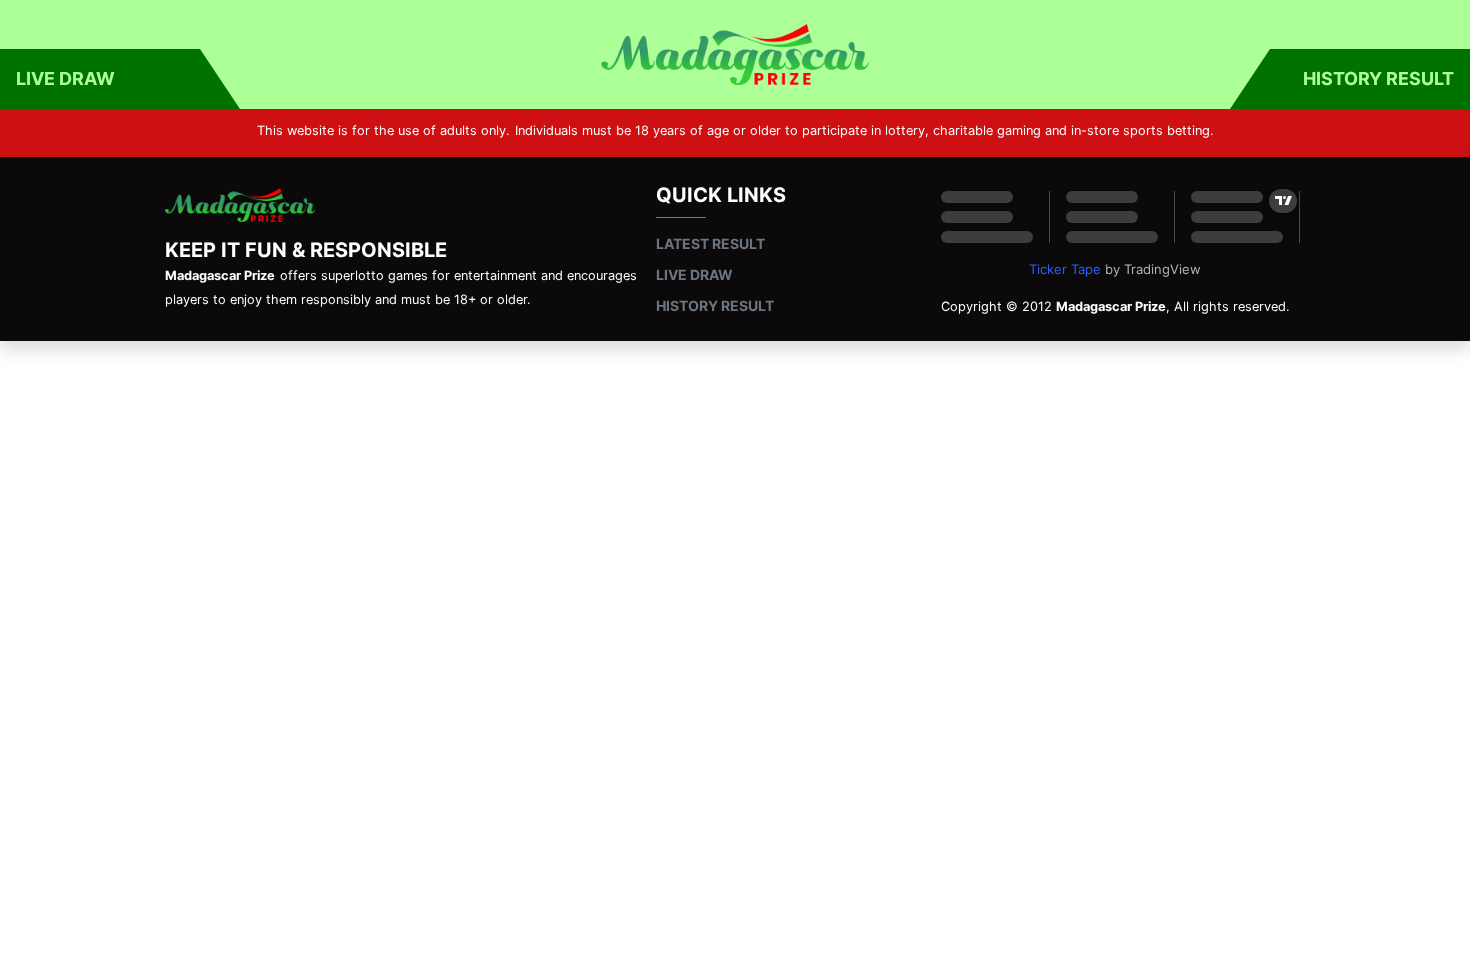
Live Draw (65, 78)
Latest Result (710, 243)
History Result (1378, 78)
